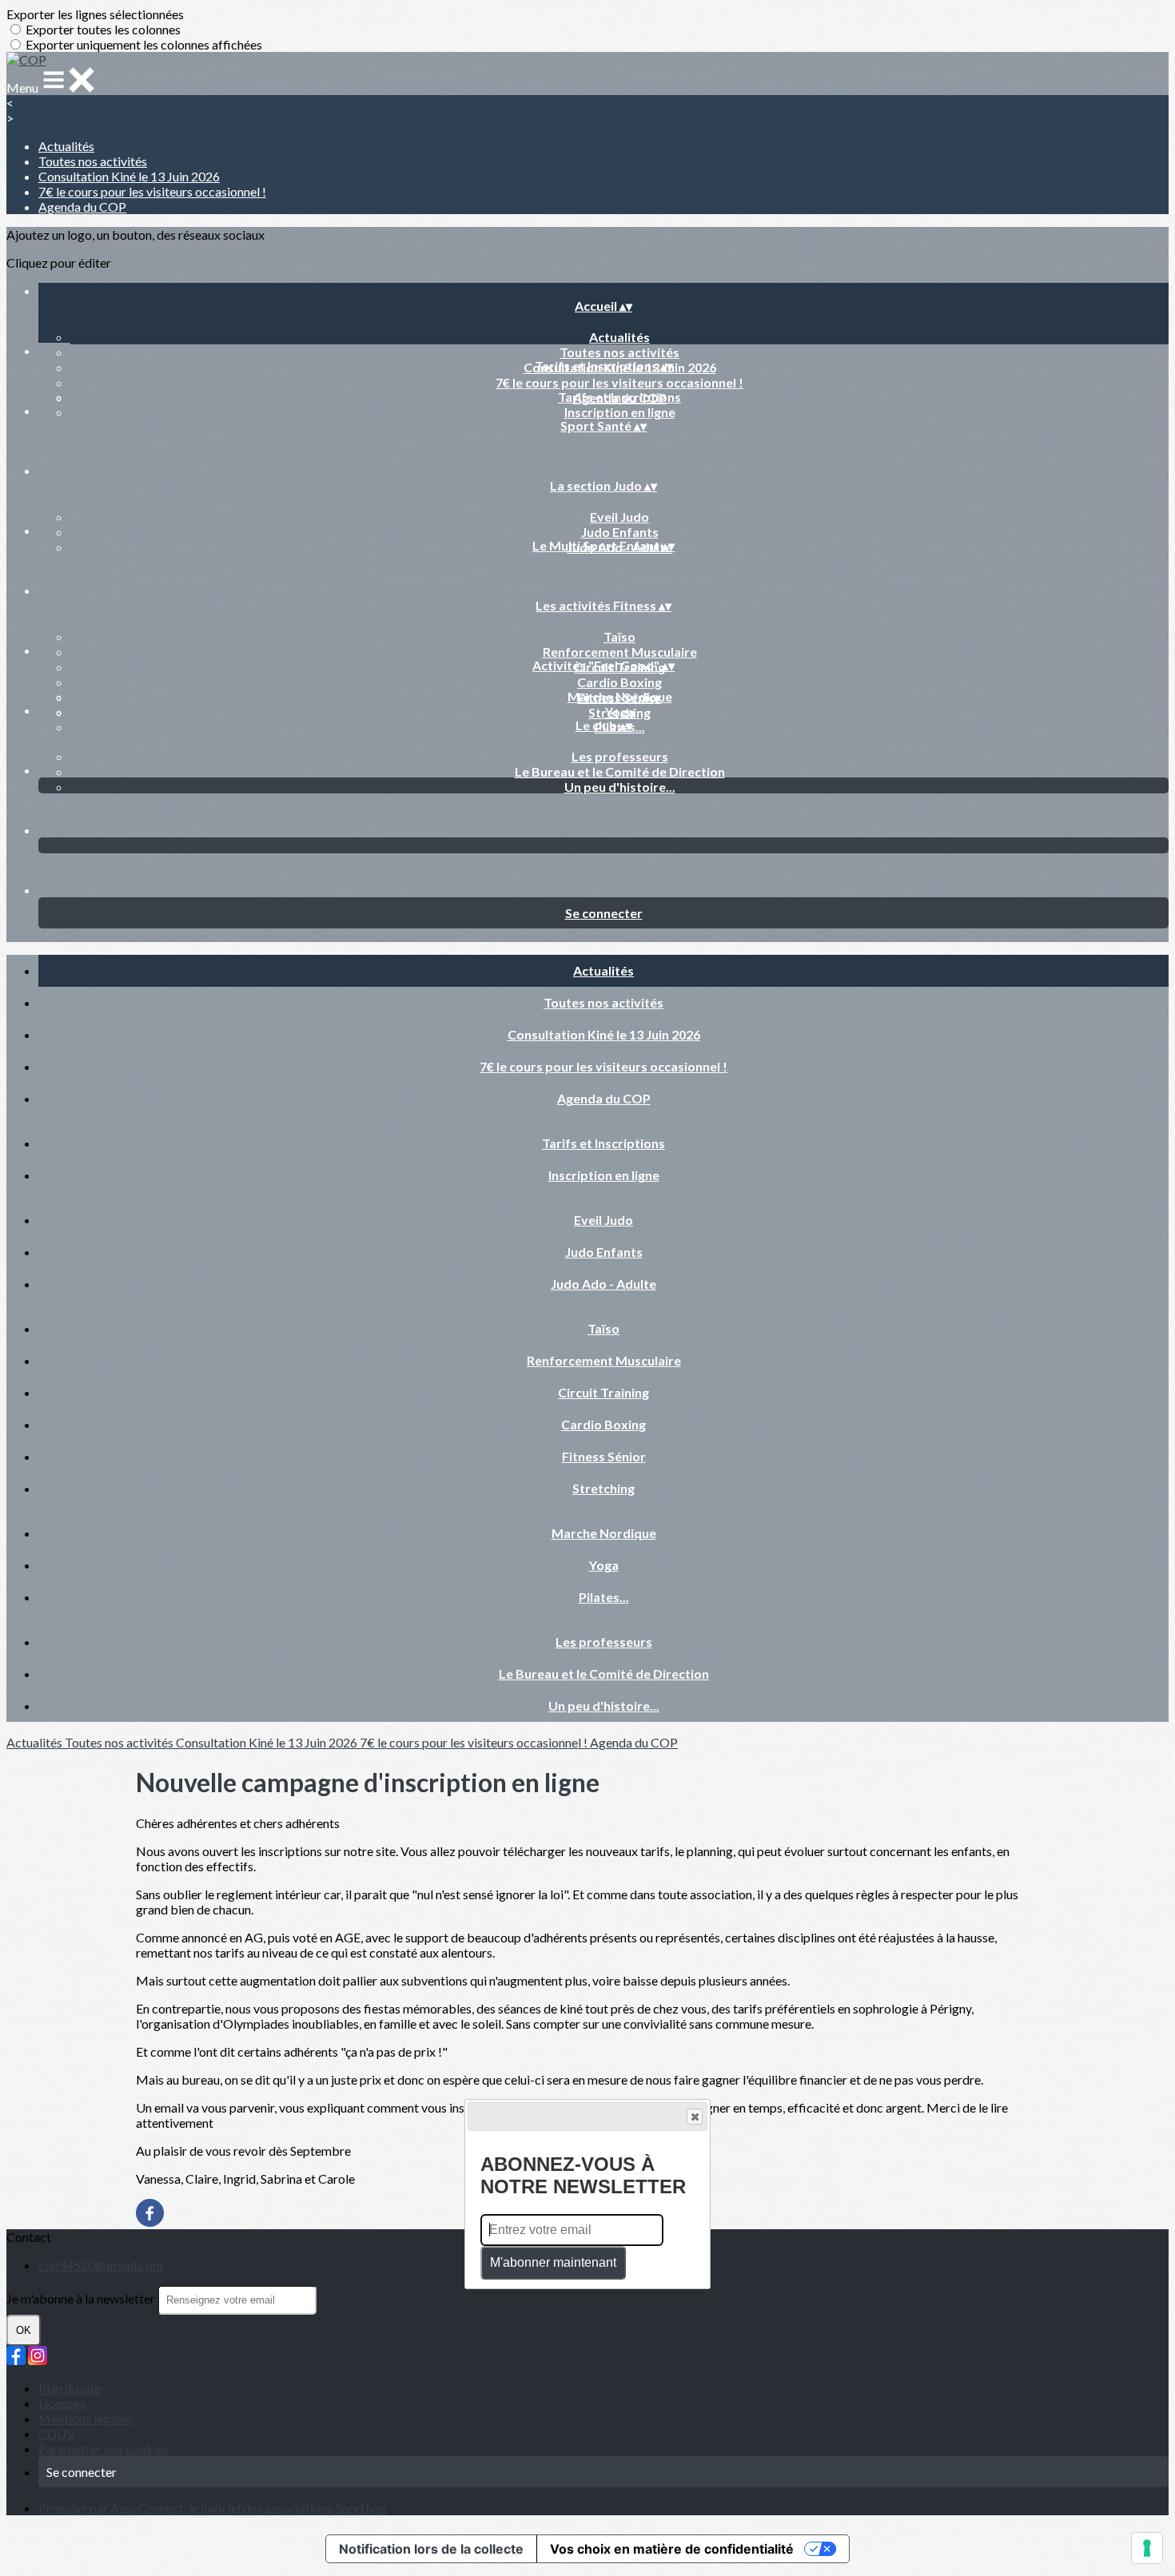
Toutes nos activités (93, 161)
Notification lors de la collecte (431, 2549)
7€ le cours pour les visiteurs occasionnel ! (152, 191)
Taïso (619, 636)
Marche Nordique (620, 696)
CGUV (57, 2433)
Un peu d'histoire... (620, 787)
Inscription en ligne (620, 412)
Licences (62, 2403)
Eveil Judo (619, 517)
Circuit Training (603, 1392)
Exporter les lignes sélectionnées (95, 14)
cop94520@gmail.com (101, 2265)
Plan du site (70, 2388)
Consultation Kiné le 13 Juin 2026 (129, 176)
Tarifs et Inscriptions (619, 397)
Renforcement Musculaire (620, 652)
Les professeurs (620, 756)
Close (695, 2117)
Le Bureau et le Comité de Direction (620, 771)
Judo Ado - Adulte (603, 1284)
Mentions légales (85, 2418)
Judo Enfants (620, 532)
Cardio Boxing (619, 682)
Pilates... (604, 1597)
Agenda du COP (82, 207)
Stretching (603, 1488)
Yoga (620, 712)
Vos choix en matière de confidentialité (672, 2549)
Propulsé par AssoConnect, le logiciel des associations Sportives (213, 2508)
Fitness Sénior (604, 1456)
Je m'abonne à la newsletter (82, 2298)
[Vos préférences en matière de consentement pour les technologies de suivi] (1147, 2548)
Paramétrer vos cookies (104, 2449)
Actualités (66, 146)
